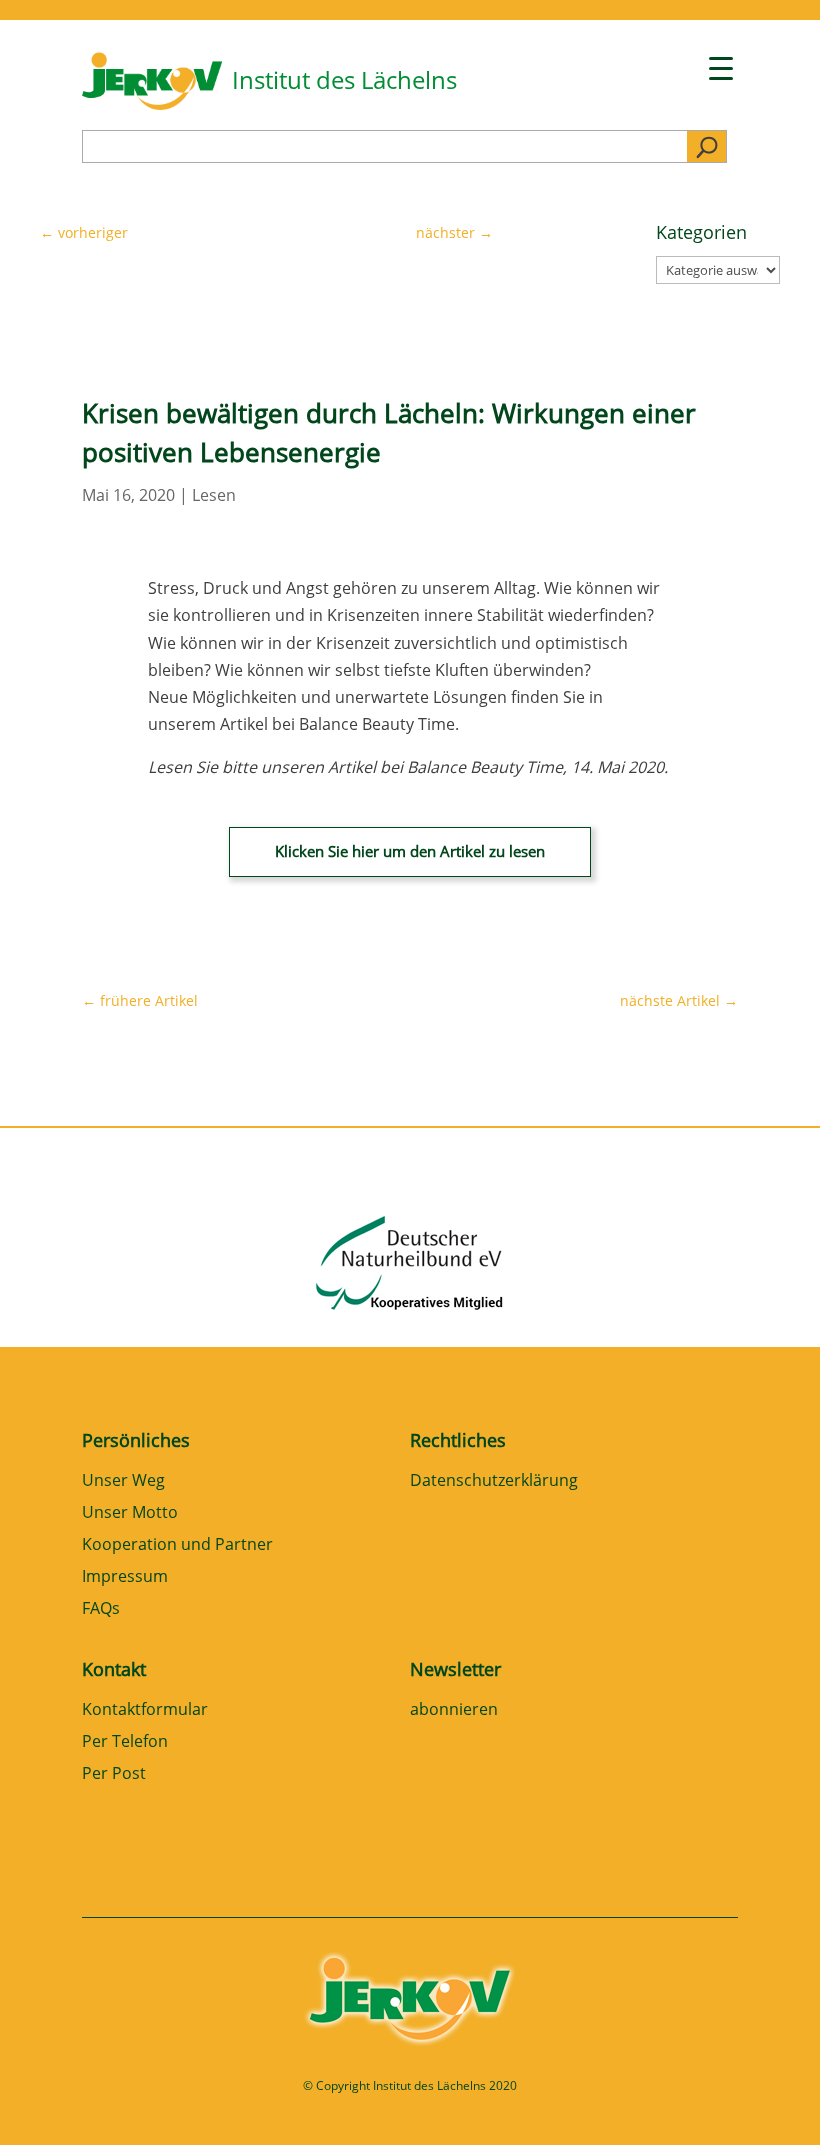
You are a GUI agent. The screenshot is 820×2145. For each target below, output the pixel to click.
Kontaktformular (145, 1710)
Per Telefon (125, 1742)
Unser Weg (123, 1481)
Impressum (125, 1577)
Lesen (214, 495)
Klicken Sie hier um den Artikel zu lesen (410, 851)
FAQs (101, 1609)
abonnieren (454, 1710)
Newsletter (455, 1669)
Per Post (114, 1774)
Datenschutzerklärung (494, 1481)
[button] (44, 2101)
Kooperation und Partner (177, 1545)
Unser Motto (130, 1513)
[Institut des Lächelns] (152, 104)
